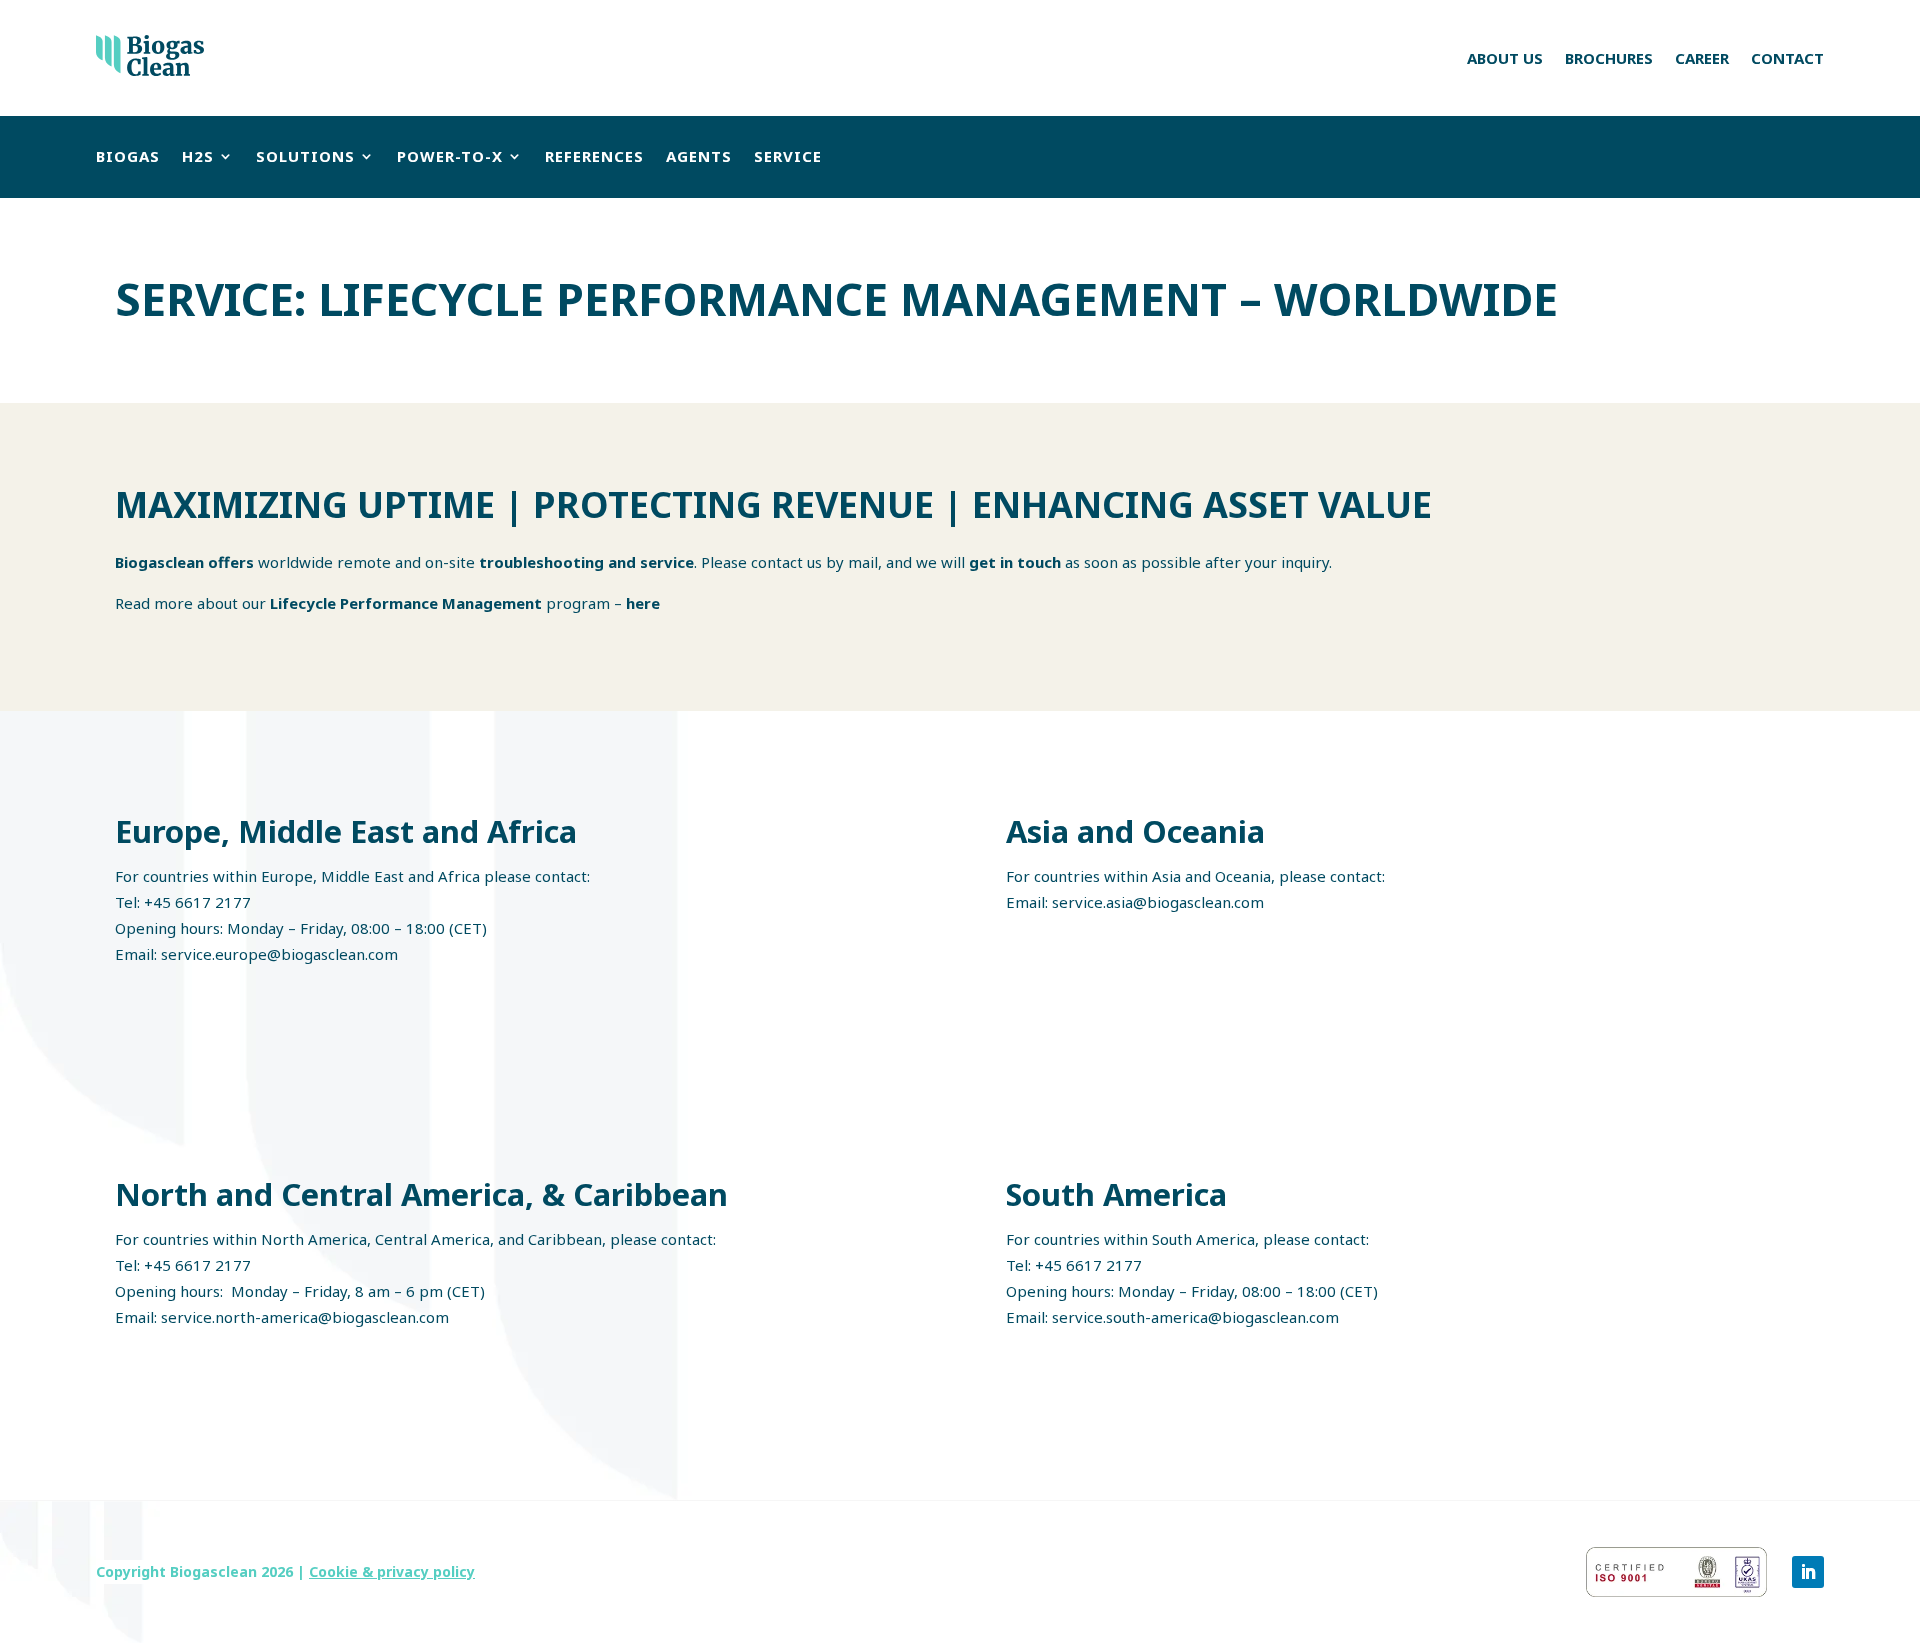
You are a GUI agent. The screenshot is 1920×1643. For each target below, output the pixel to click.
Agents (699, 156)
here (643, 603)
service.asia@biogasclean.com (1158, 902)
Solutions (305, 156)
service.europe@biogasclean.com (279, 954)
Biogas (128, 156)
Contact (1787, 58)
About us (1505, 58)
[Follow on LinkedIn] (1808, 1572)
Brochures (1609, 58)
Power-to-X (450, 156)
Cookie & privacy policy (392, 1571)
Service (788, 156)
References (594, 156)
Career (1702, 58)
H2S (198, 156)
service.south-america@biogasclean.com (1195, 1317)
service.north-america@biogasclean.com (305, 1317)
